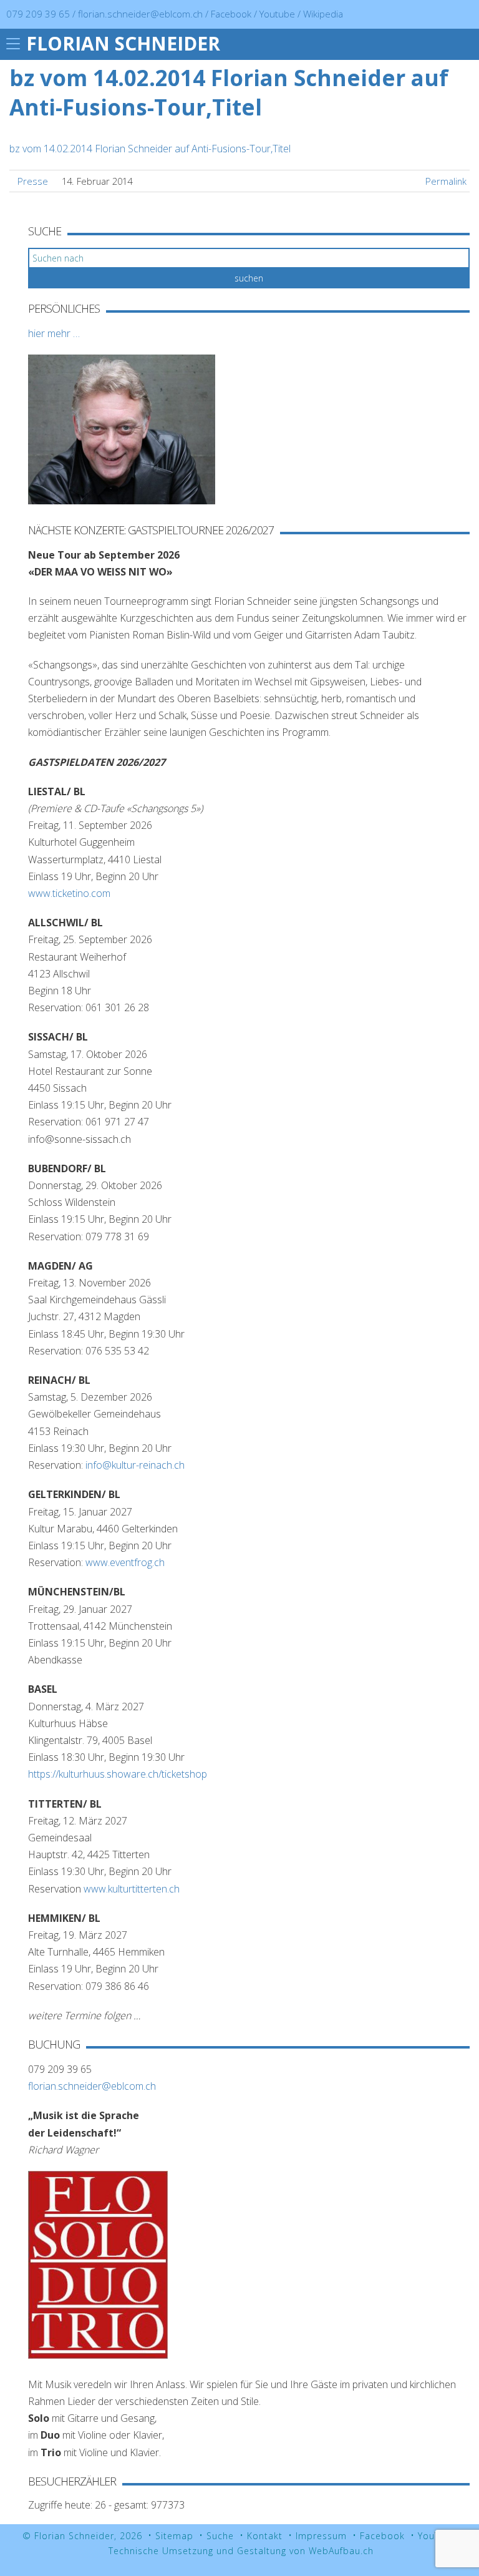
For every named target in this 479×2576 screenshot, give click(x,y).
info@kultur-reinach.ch (135, 1465)
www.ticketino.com (69, 893)
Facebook (232, 14)
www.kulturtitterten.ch (132, 1889)
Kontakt (265, 2536)
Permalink (446, 181)
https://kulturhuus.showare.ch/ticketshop (118, 1774)
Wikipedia (323, 14)
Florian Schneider (123, 43)
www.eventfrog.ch (125, 1562)
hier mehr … (54, 333)
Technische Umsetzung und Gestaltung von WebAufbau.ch (241, 2551)
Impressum (321, 2536)
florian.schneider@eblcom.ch (140, 14)
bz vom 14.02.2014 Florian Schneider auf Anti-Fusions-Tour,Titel (150, 149)
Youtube (278, 14)
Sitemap (174, 2536)
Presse (33, 181)
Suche (220, 2536)
